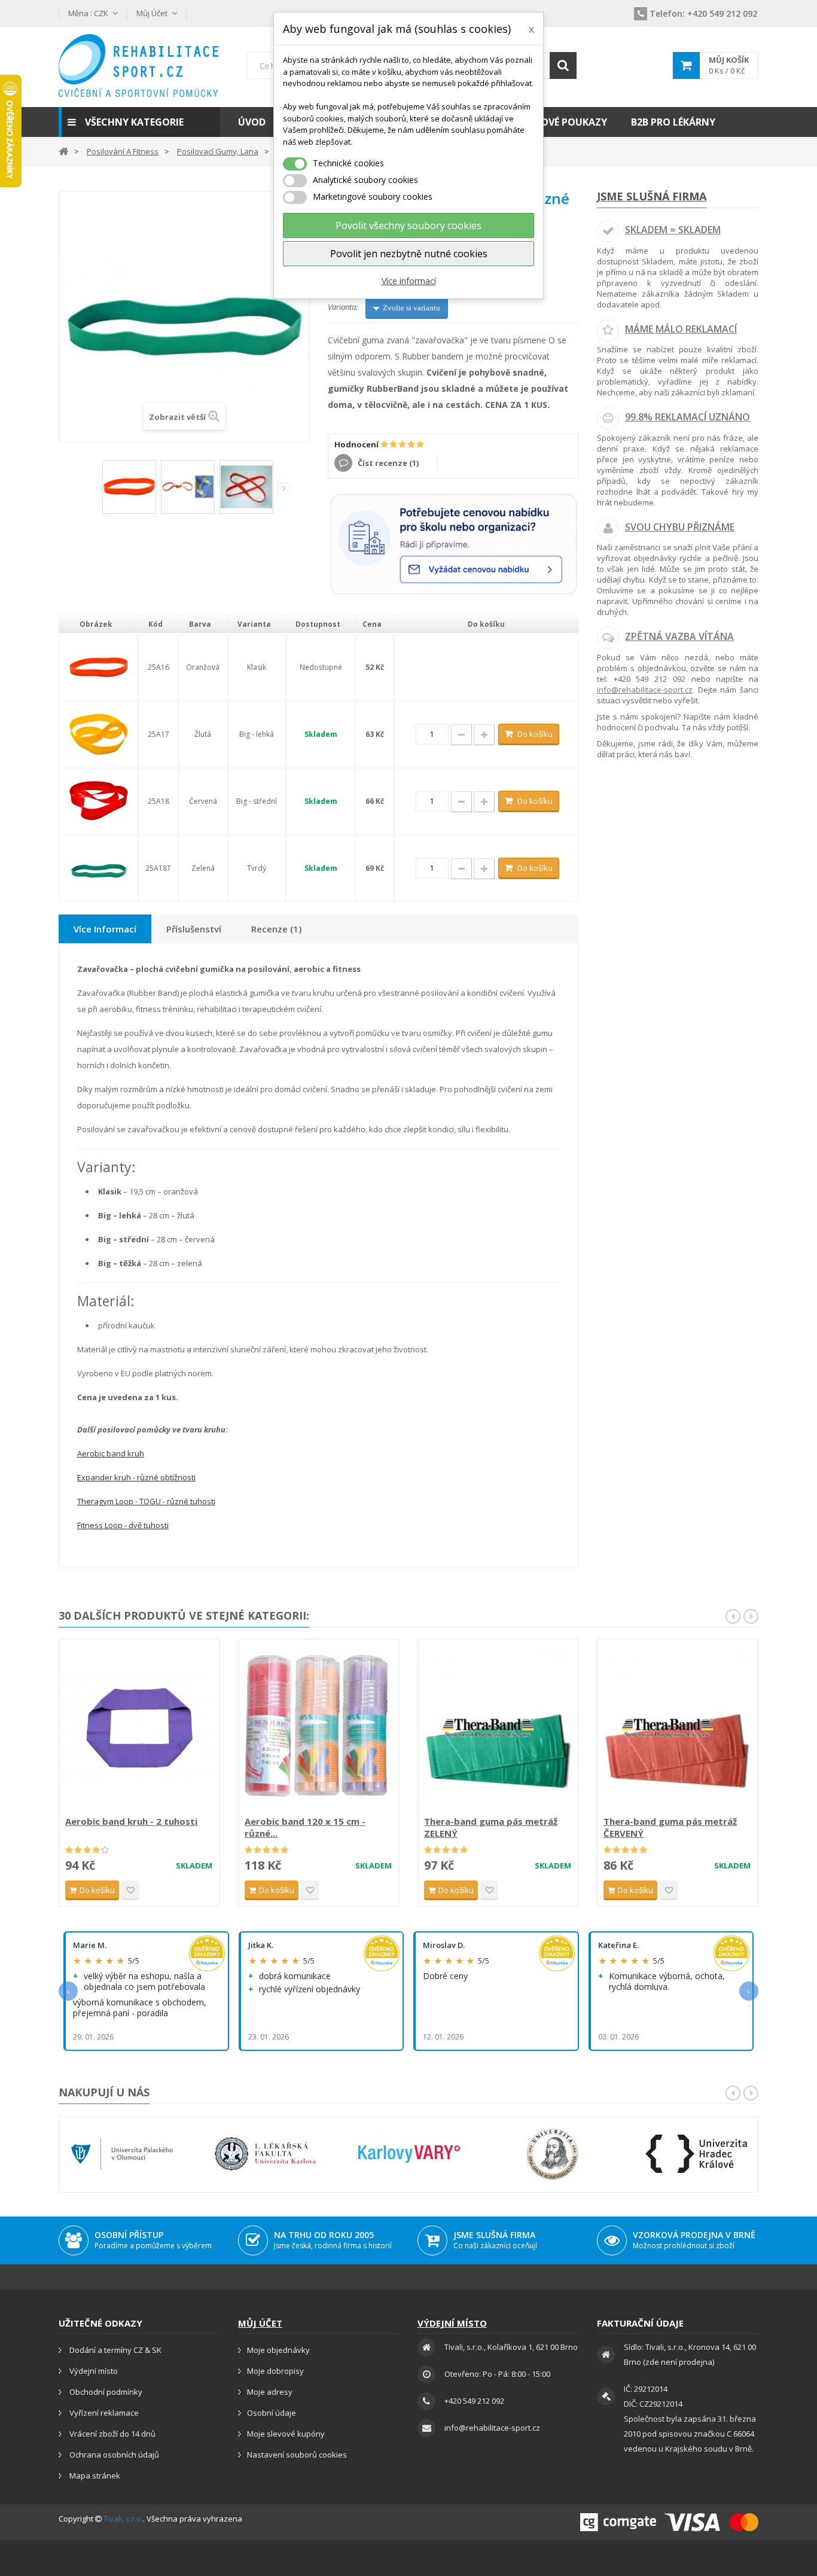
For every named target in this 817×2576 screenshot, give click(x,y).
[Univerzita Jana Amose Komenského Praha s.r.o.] (553, 2154)
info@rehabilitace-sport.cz (645, 690)
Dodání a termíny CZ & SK (115, 2350)
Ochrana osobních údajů (113, 2455)
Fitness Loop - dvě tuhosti (123, 1525)
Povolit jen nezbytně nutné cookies (409, 254)
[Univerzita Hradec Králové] (696, 2154)
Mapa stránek (94, 2476)
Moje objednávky (278, 2350)
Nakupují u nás (104, 2092)
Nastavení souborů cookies (297, 2455)
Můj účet (260, 2323)
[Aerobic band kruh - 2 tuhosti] (139, 1729)
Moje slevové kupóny (286, 2434)
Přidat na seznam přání (130, 1890)
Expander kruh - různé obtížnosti (136, 1477)
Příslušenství (194, 929)
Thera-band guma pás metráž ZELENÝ (491, 1827)
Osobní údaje (272, 2413)
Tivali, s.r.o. (123, 2519)
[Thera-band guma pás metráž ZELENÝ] (498, 1729)
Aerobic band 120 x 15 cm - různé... (305, 1827)
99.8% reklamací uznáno (688, 417)
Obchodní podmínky (105, 2392)
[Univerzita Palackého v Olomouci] (122, 2154)
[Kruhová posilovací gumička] (246, 487)
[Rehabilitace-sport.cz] (139, 65)
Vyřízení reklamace (103, 2413)
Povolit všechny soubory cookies (408, 225)
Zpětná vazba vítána (679, 636)
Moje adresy (270, 2392)
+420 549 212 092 (703, 13)
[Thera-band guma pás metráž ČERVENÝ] (678, 1729)
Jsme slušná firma (652, 196)
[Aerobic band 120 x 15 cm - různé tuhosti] (319, 1729)
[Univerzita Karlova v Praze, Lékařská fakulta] (266, 2154)
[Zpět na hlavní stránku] (63, 150)
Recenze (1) (276, 929)
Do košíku (535, 734)
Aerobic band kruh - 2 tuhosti (131, 1821)
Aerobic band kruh (111, 1453)
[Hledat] (563, 65)
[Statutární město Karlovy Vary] (409, 2154)
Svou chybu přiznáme (680, 527)
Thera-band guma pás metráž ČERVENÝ (670, 1827)
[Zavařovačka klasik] (129, 487)
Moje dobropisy (275, 2371)
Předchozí (94, 491)
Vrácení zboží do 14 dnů (112, 2434)
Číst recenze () (387, 463)
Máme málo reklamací (681, 329)
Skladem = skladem (673, 230)
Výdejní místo (93, 2371)
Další (284, 489)
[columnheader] (98, 624)
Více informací (409, 281)
